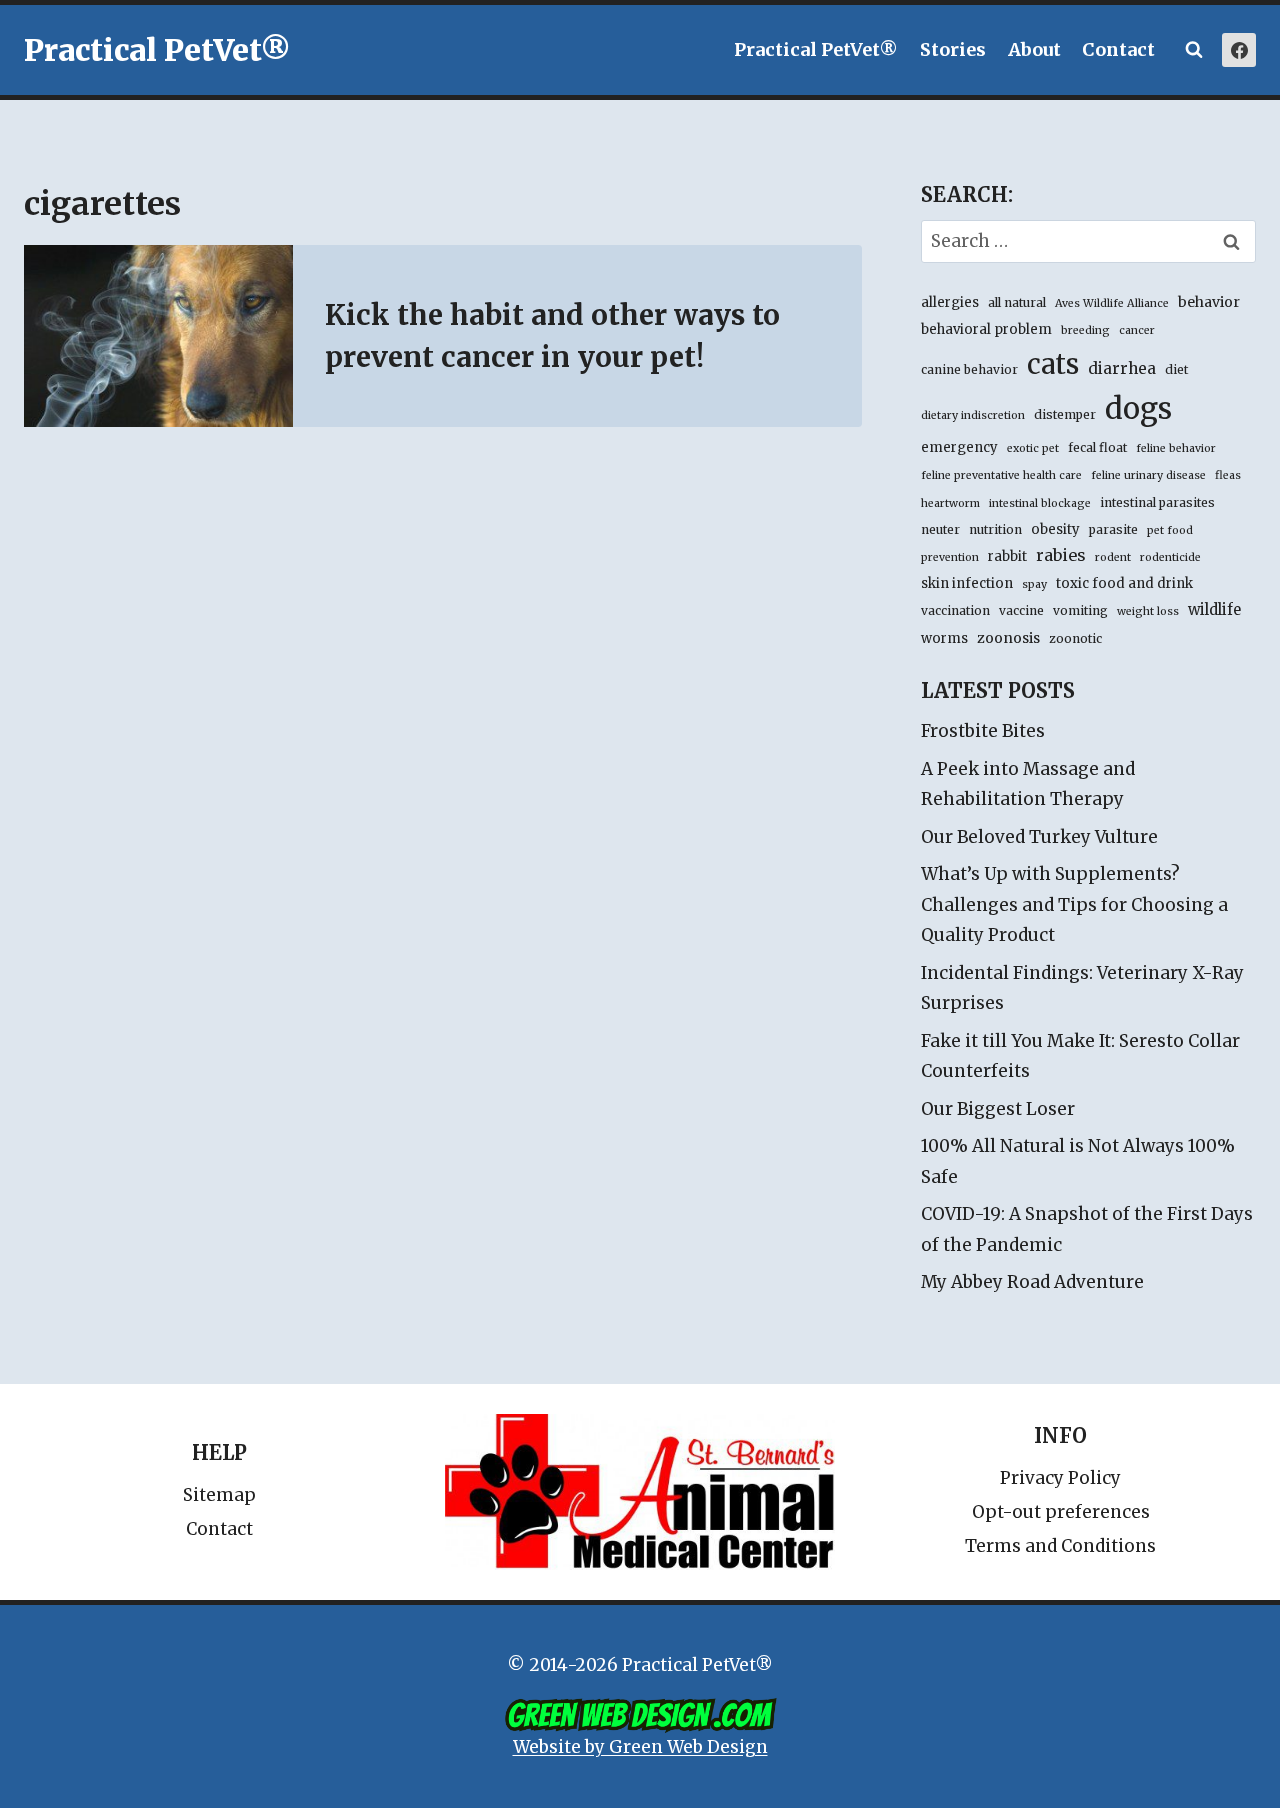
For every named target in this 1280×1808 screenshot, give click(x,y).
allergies (950, 302)
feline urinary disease (1148, 475)
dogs (1138, 408)
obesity (1055, 529)
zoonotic (1075, 638)
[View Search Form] (1194, 50)
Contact (1118, 49)
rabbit (1007, 556)
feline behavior (1176, 448)
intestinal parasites (1157, 502)
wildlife (1214, 610)
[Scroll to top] (1179, 1747)
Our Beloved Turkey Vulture (1039, 837)
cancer (1137, 330)
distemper (1065, 414)
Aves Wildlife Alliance (1112, 303)
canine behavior (969, 369)
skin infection (967, 583)
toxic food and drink (1124, 583)
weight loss (1148, 611)
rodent (1113, 557)
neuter (940, 529)
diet (1176, 369)
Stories (953, 49)
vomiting (1080, 610)
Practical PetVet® (816, 49)
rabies (1061, 555)
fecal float (1097, 447)
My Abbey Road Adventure (1032, 1282)
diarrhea (1122, 368)
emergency (959, 447)
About (1034, 49)
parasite (1113, 529)
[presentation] (158, 336)
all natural (1017, 302)
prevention (950, 557)
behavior (1209, 302)
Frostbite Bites (983, 731)
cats (1053, 364)
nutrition (995, 529)
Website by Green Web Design (640, 1747)
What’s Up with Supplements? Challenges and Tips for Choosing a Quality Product (1074, 904)
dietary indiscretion (973, 415)
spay (1034, 584)
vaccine (1021, 610)
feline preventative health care (1001, 475)
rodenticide (1170, 557)
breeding (1085, 330)
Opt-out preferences (1061, 1512)
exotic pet (1033, 448)
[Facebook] (1239, 50)
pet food (1170, 530)
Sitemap (219, 1495)
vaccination (955, 610)
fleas (1228, 475)
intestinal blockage (1040, 503)
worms (944, 638)
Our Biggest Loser (998, 1109)
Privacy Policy (1060, 1478)
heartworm (950, 503)
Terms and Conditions (1060, 1546)
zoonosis (1008, 638)
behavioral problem (986, 329)
